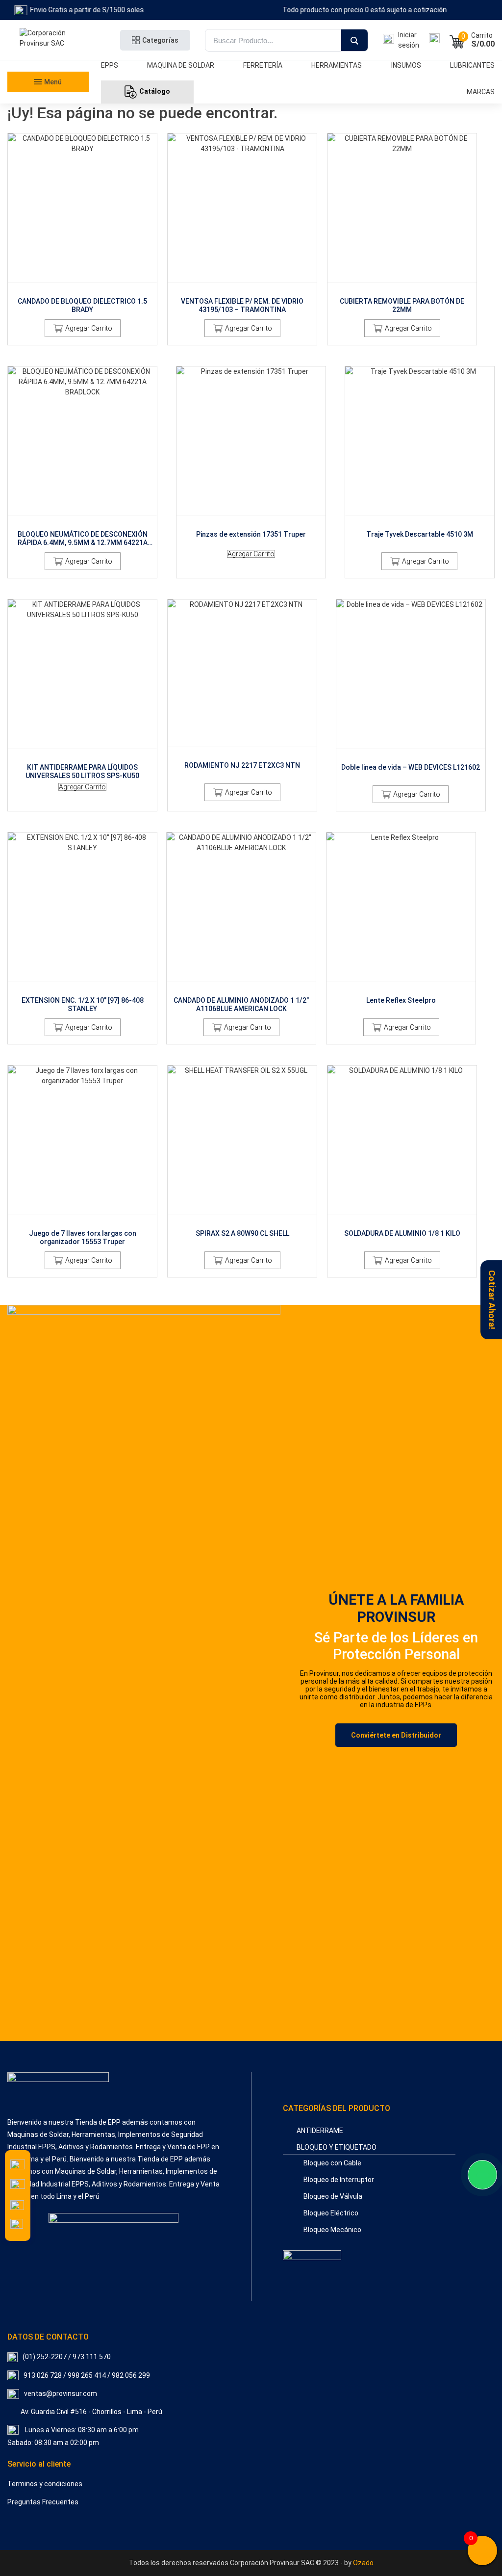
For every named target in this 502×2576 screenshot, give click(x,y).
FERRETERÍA (263, 65)
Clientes (44, 148)
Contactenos (44, 176)
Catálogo (155, 91)
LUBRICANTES (472, 65)
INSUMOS (406, 65)
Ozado (363, 2563)
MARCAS (481, 92)
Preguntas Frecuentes (43, 2502)
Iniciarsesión (409, 40)
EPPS (110, 65)
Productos (44, 105)
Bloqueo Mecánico (332, 2230)
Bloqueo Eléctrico (331, 2213)
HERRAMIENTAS (337, 65)
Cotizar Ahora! (492, 1300)
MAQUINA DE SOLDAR (181, 65)
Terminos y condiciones (45, 2484)
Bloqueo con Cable (332, 2163)
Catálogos (44, 119)
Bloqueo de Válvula (333, 2196)
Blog (44, 190)
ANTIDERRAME (320, 2131)
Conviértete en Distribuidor (396, 1735)
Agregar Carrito (89, 328)
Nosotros (44, 162)
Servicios (44, 133)
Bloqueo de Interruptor (339, 2180)
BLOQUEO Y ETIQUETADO (337, 2147)
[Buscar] (354, 41)
